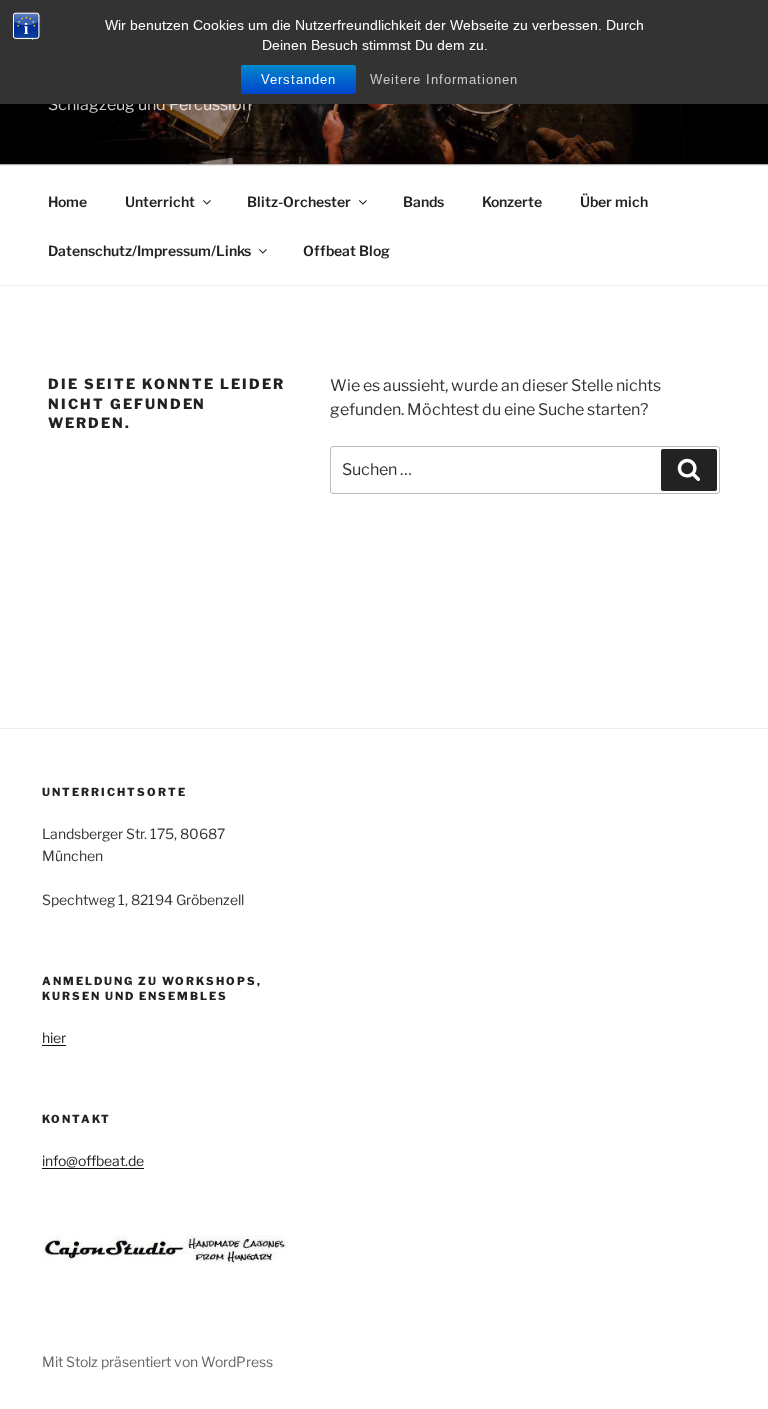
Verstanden (298, 79)
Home (67, 201)
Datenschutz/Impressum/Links (149, 250)
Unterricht (160, 201)
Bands (423, 201)
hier (54, 1037)
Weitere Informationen (444, 79)
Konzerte (512, 201)
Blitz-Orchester (299, 201)
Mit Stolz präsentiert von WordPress (157, 1361)
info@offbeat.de (93, 1160)
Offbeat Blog (346, 250)
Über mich (614, 201)
